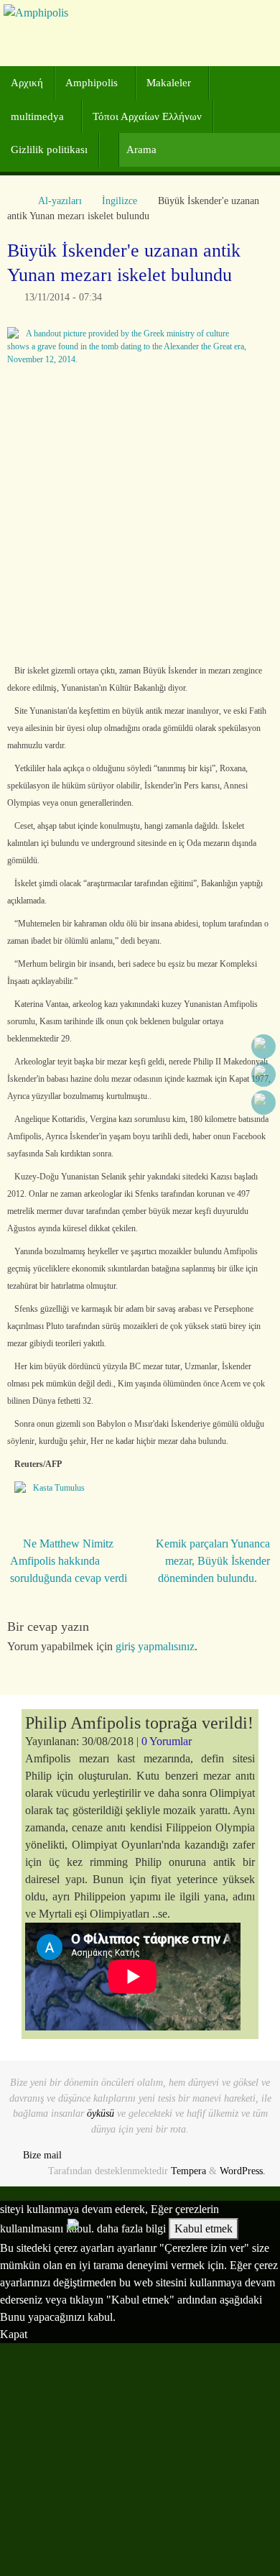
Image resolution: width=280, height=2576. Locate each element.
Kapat (14, 2334)
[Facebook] (263, 1046)
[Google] (263, 1075)
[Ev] (14, 201)
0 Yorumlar (167, 1741)
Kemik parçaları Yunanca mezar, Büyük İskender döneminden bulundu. (213, 1561)
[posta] (263, 1103)
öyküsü (101, 2113)
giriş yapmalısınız (155, 1646)
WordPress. (243, 2171)
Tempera (188, 2171)
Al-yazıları (60, 201)
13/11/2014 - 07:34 (63, 297)
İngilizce (120, 201)
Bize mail (42, 2155)
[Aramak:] (199, 150)
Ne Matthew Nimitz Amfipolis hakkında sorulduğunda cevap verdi (69, 1561)
